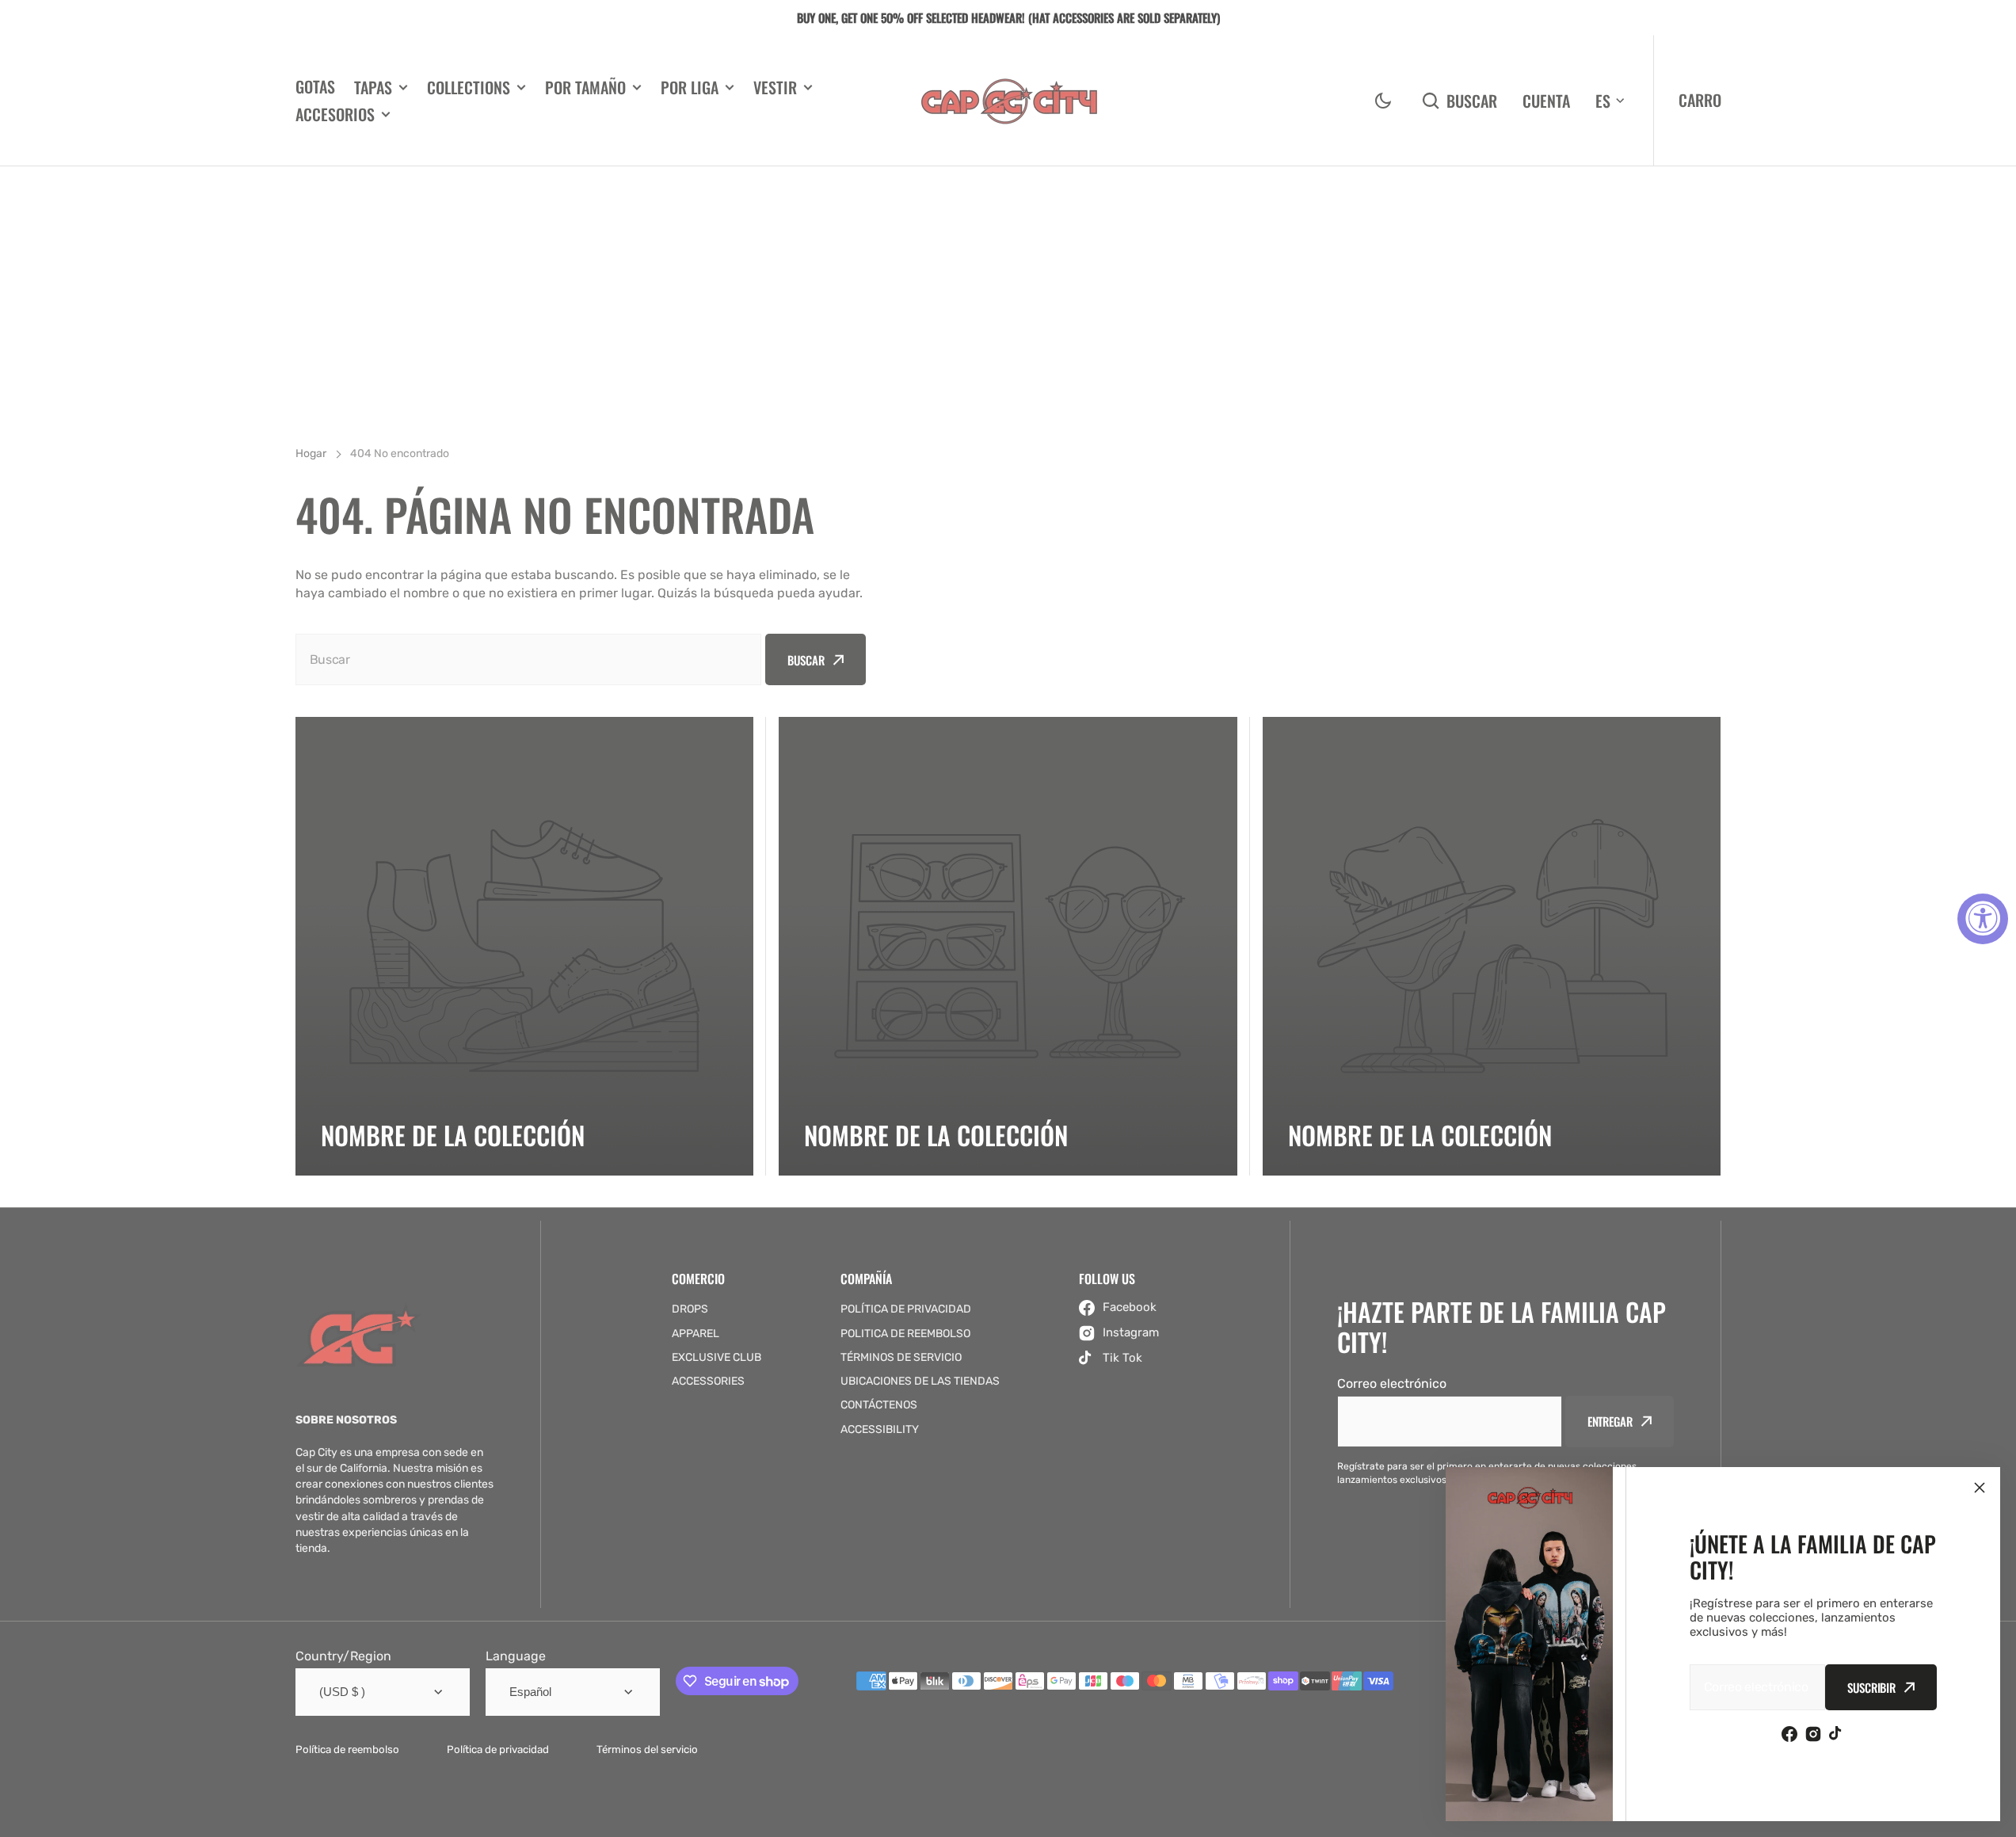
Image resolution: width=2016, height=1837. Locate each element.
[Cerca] (1980, 1488)
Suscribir (1871, 1687)
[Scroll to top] (1995, 1816)
